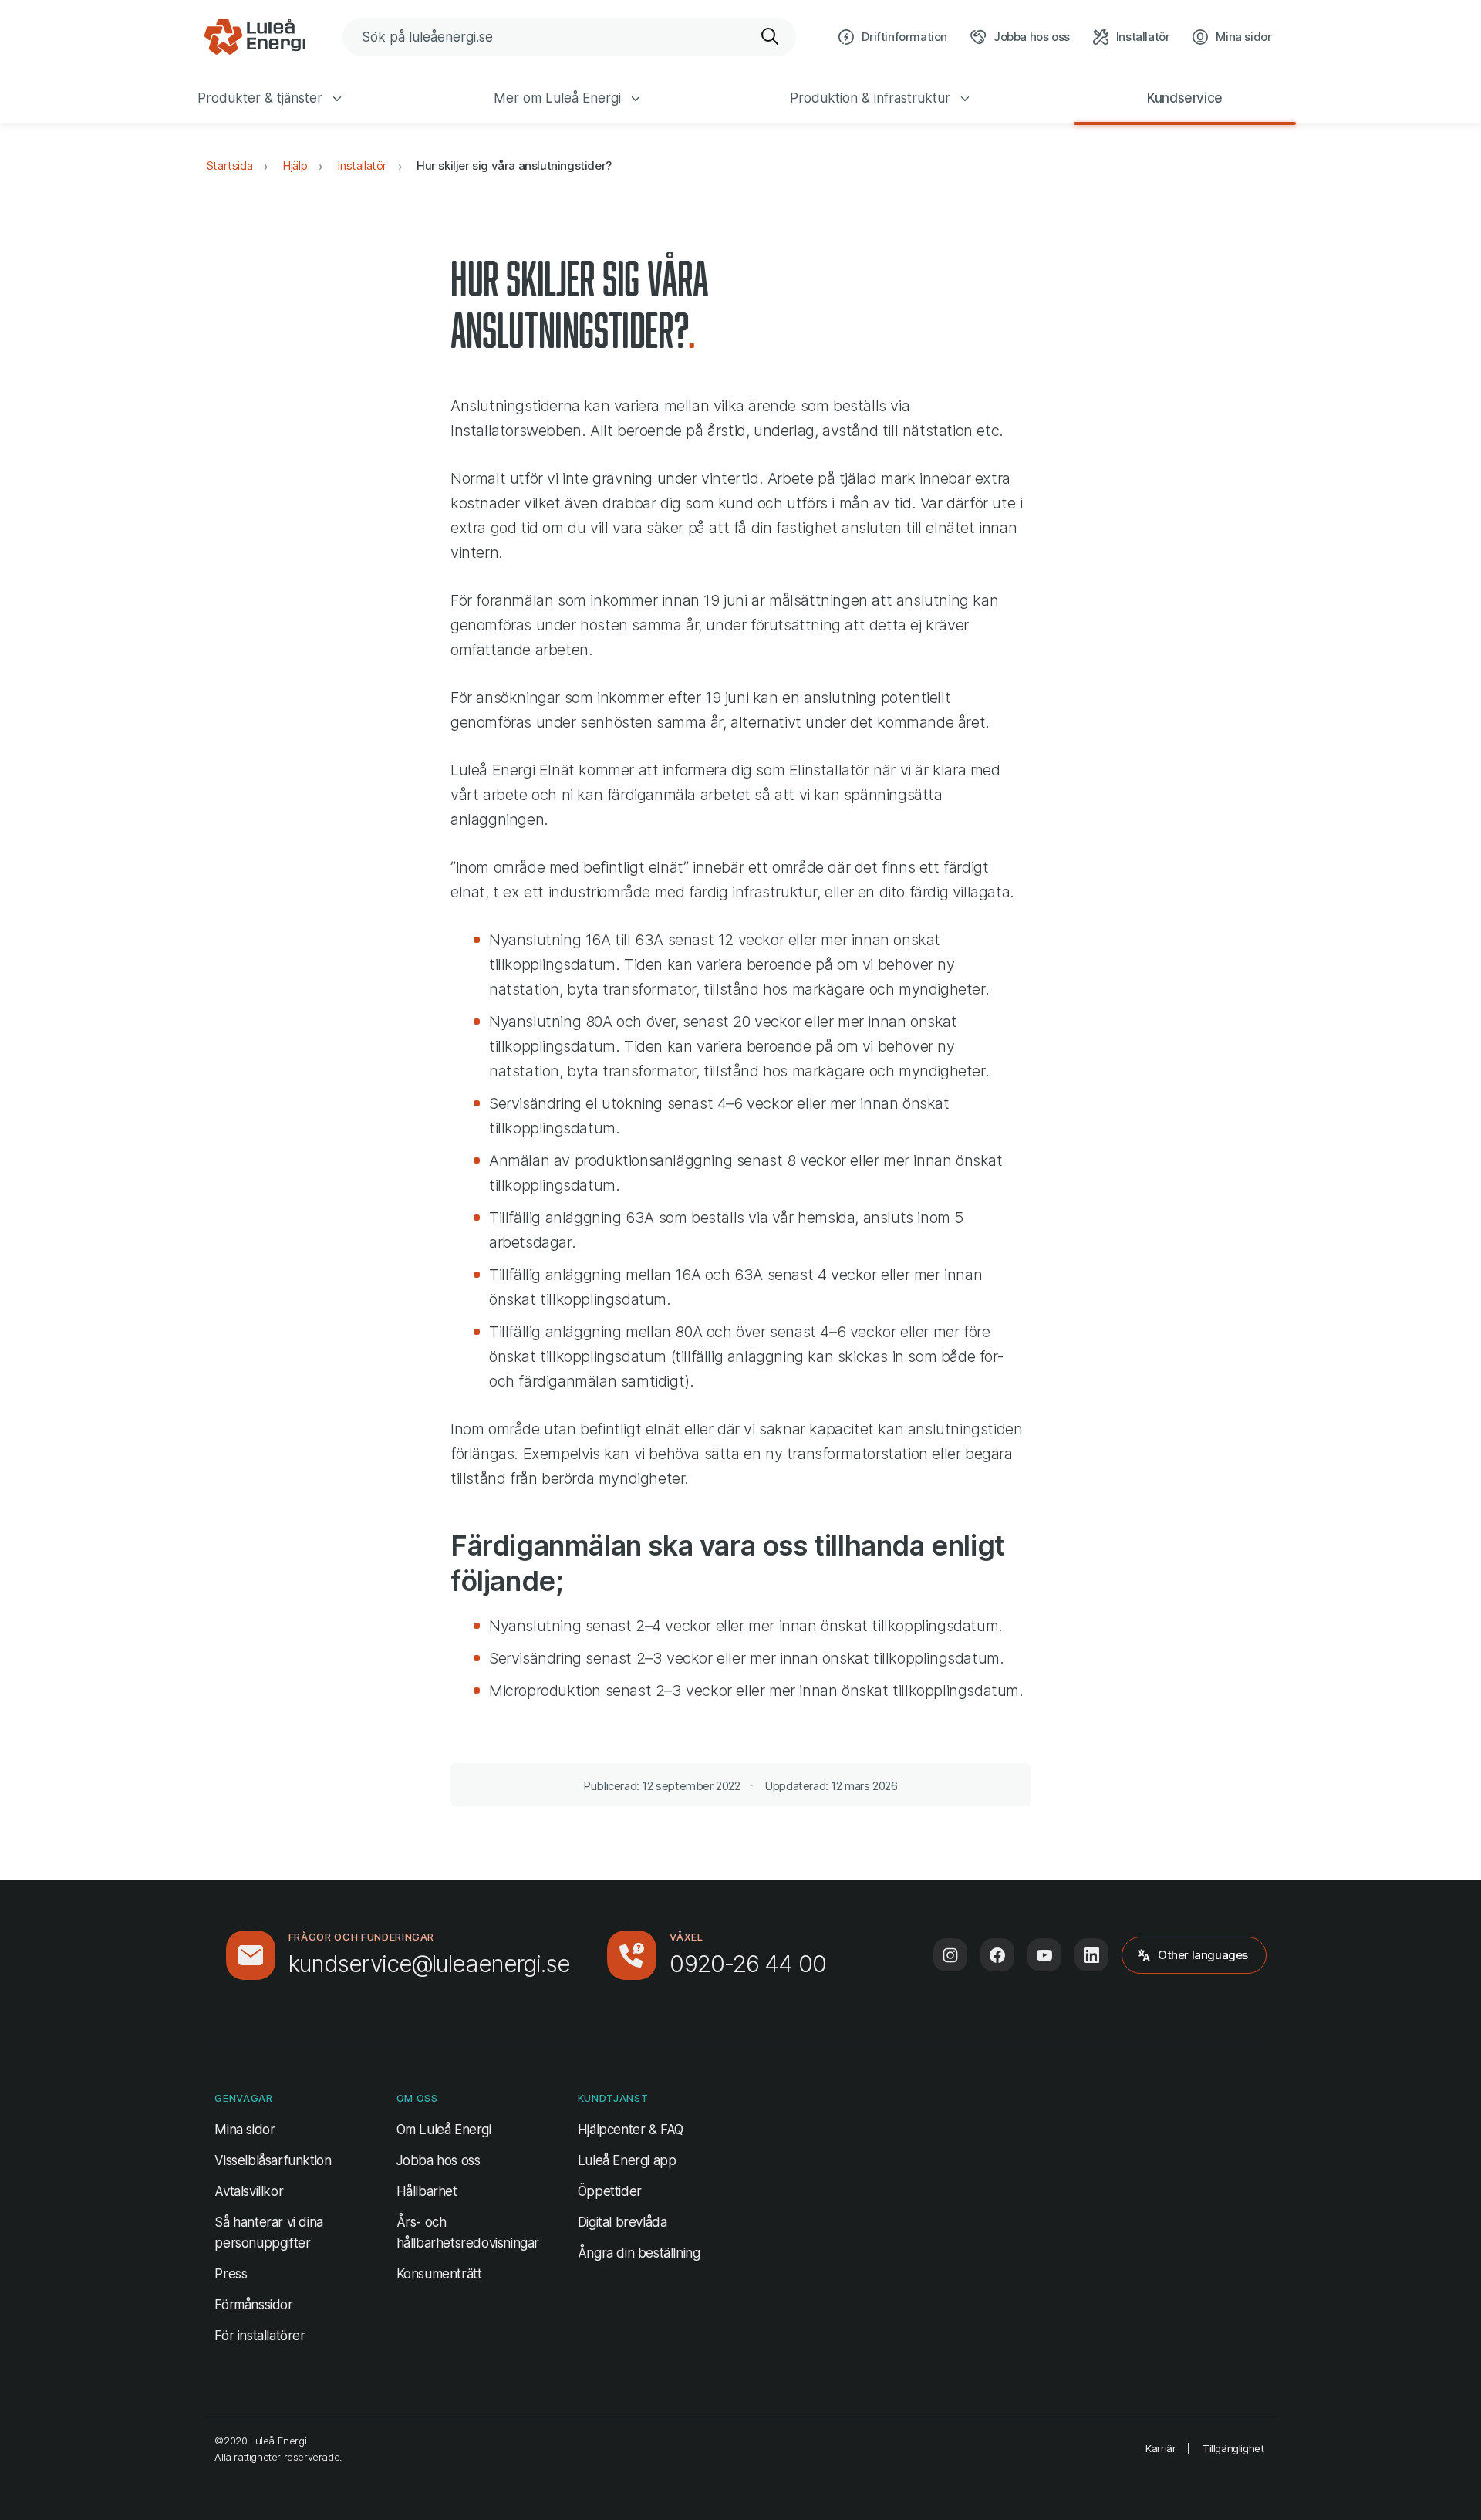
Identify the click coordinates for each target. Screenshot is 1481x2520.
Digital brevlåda (622, 2222)
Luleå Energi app (627, 2160)
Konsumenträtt (439, 2274)
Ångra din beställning (639, 2253)
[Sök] (771, 37)
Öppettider (610, 2191)
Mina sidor (245, 2129)
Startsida (229, 166)
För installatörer (260, 2336)
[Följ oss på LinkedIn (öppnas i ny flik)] (1091, 1955)
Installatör (362, 166)
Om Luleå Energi (444, 2130)
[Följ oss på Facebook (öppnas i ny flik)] (997, 1955)
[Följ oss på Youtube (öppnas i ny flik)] (1044, 1955)
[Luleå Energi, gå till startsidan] (255, 37)
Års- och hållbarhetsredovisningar (468, 2233)
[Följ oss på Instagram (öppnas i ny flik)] (950, 1955)
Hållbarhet (427, 2191)
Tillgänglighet (1233, 2448)
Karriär (1161, 2448)
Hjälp (295, 166)
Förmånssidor (253, 2305)
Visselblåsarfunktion (273, 2160)
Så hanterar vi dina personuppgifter (268, 2233)
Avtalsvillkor (249, 2191)
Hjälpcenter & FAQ (631, 2130)
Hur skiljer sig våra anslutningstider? (514, 166)
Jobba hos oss (439, 2160)
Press (231, 2274)
